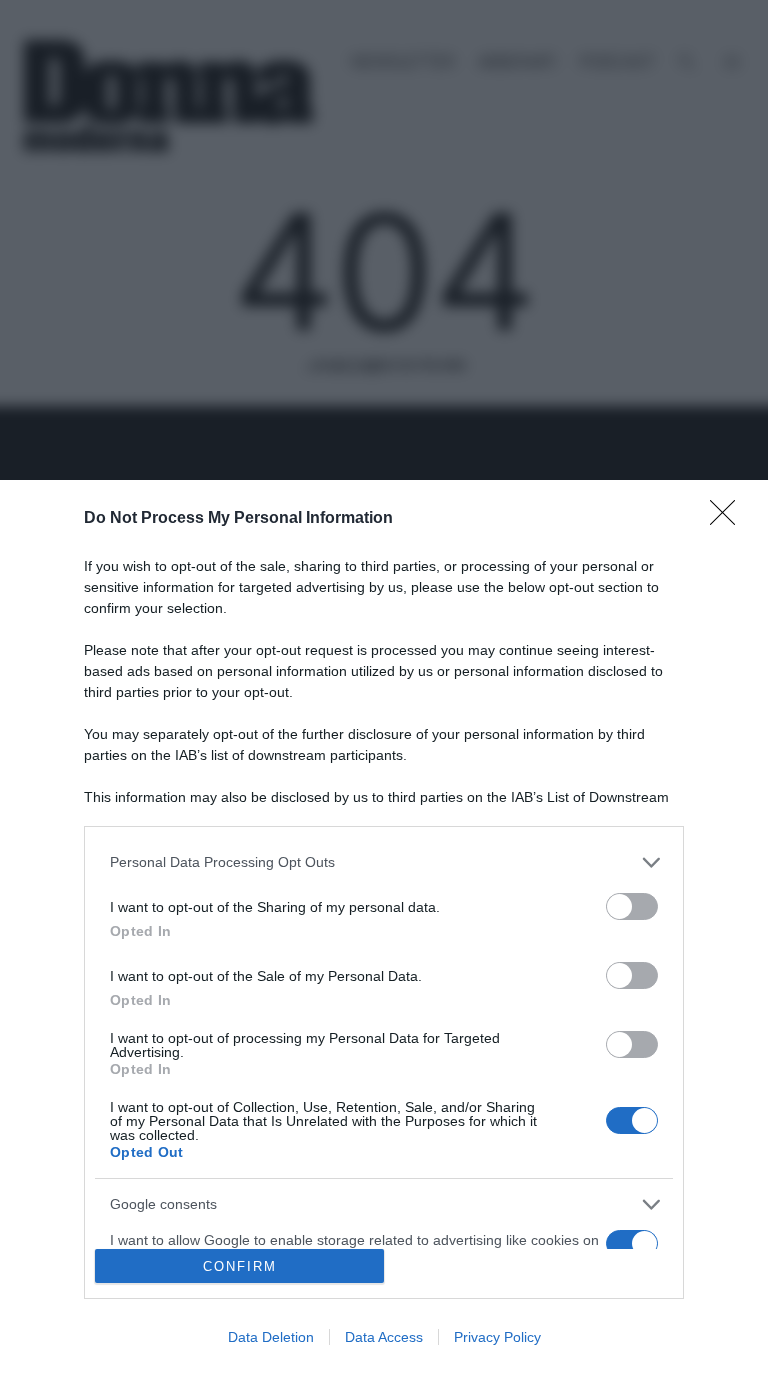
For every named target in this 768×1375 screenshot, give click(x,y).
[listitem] (384, 862)
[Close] (729, 519)
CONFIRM (240, 1266)
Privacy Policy (497, 1337)
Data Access (384, 1337)
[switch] (632, 906)
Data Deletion (271, 1337)
